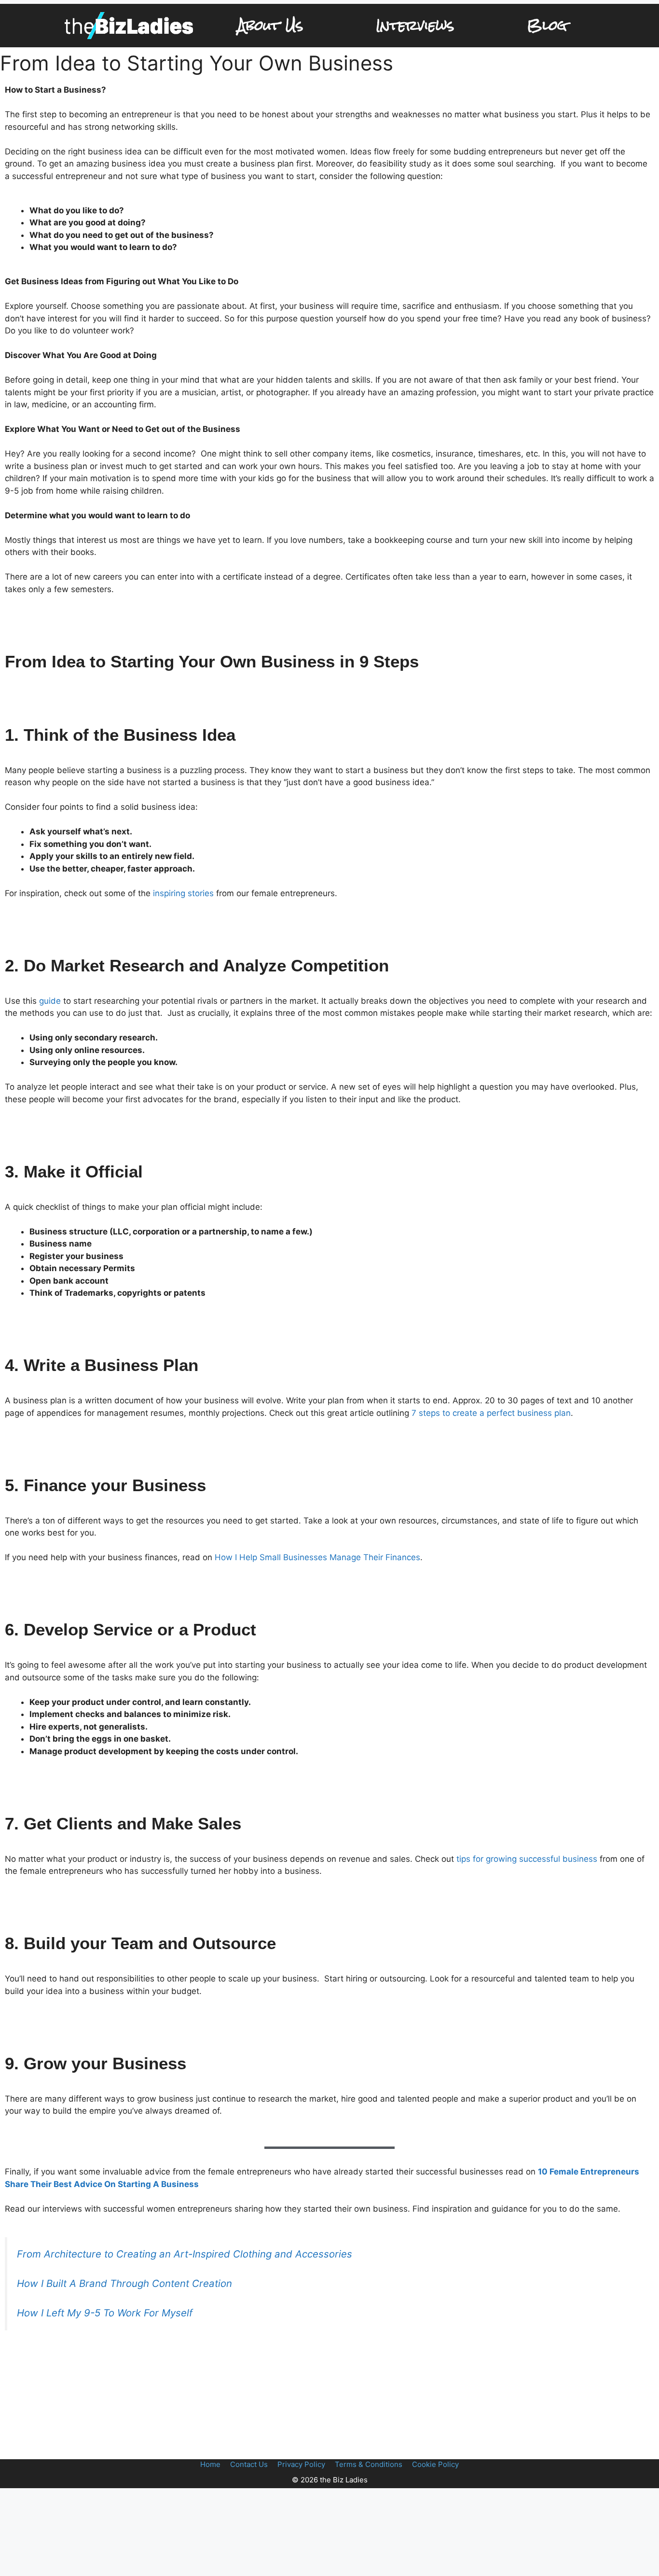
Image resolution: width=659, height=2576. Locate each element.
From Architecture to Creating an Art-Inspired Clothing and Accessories (185, 2254)
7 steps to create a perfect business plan (491, 1413)
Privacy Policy (301, 2464)
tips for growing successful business (527, 1859)
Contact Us (249, 2464)
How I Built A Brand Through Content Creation (124, 2283)
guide (51, 1001)
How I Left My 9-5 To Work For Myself (105, 2313)
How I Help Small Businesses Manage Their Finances (317, 1557)
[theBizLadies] (129, 26)
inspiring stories (183, 893)
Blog (547, 25)
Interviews (415, 25)
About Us (270, 25)
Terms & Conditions (369, 2464)
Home (210, 2464)
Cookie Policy (435, 2464)
